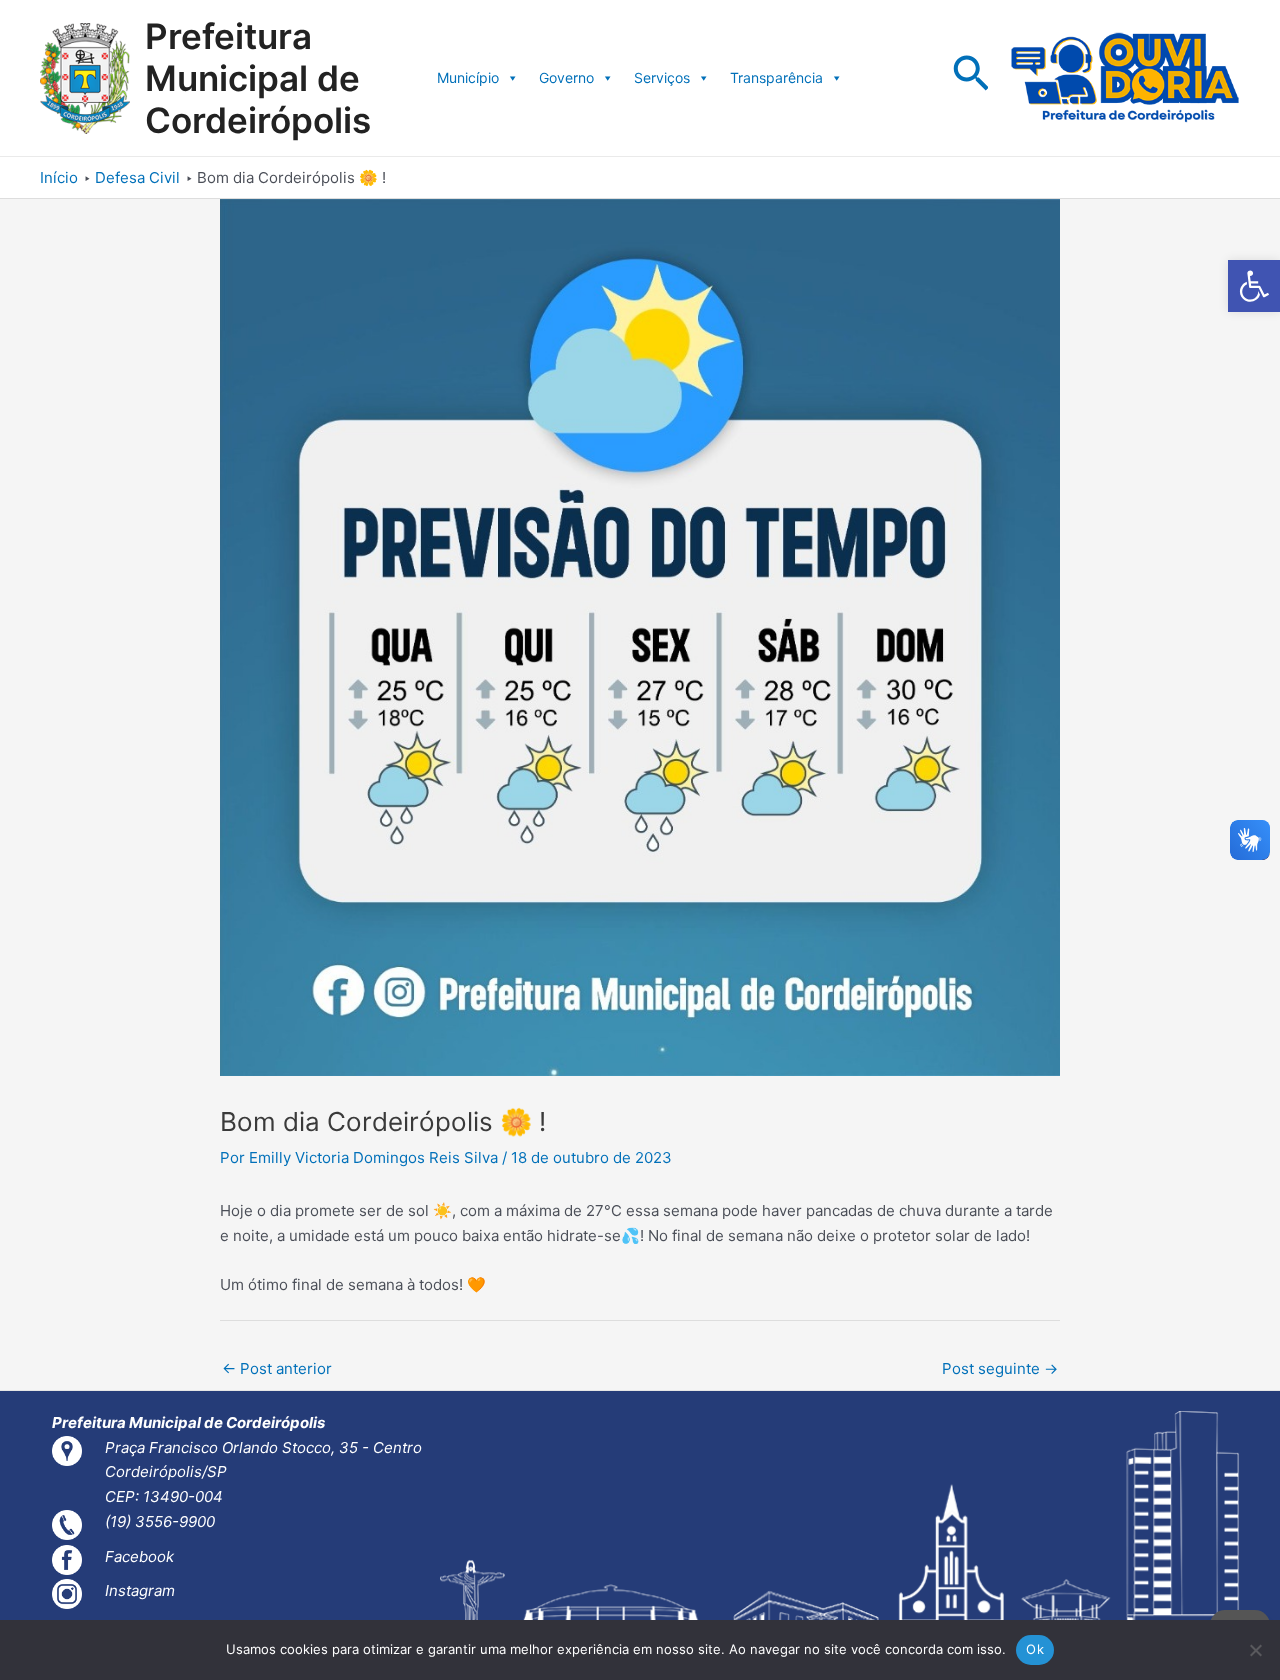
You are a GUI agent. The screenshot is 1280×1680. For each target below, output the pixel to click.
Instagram (140, 1590)
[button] (1254, 286)
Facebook (139, 1556)
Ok (1035, 1649)
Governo (566, 77)
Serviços (662, 77)
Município (468, 77)
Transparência (776, 77)
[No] (1255, 1650)
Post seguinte (1000, 1368)
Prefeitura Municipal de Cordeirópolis (258, 78)
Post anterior (277, 1368)
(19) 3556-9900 (160, 1521)
